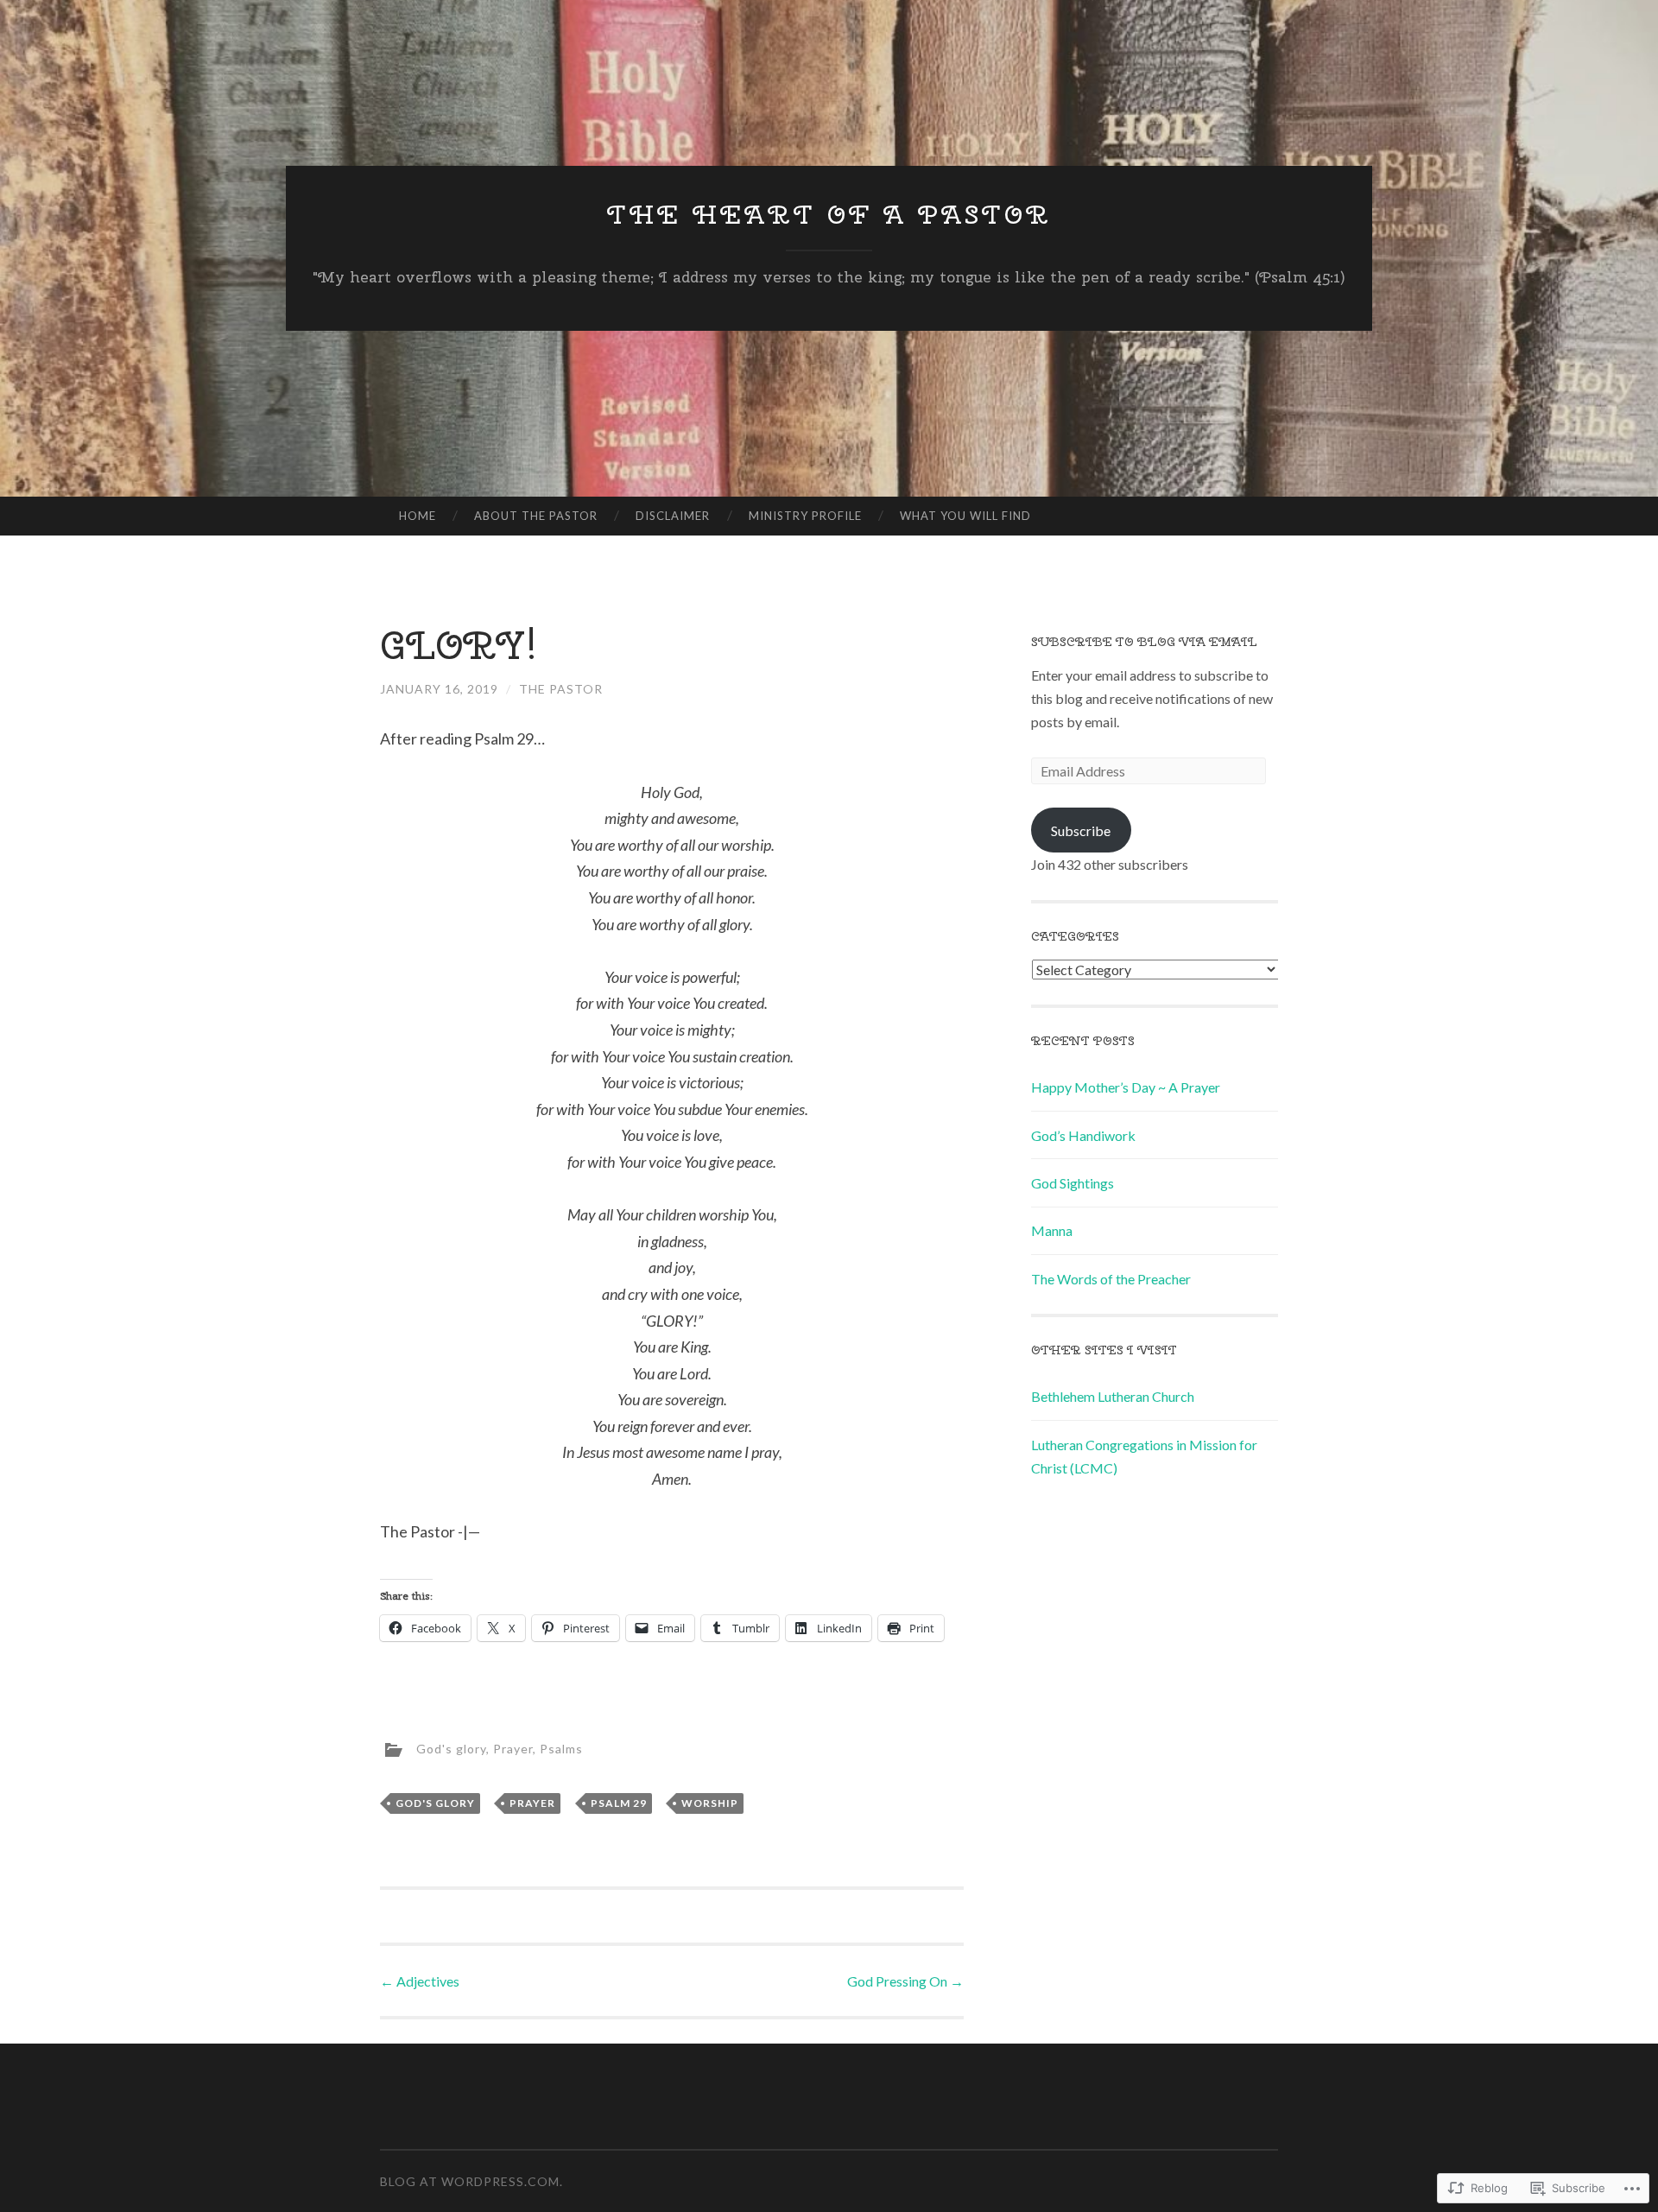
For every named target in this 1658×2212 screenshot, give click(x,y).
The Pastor (561, 689)
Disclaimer (673, 516)
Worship (710, 1803)
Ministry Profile (805, 516)
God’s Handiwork (1083, 1135)
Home (418, 516)
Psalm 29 (619, 1803)
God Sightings (1073, 1183)
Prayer (513, 1749)
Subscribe (1081, 830)
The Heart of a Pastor (829, 214)
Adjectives (420, 1981)
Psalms (561, 1749)
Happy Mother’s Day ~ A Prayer (1126, 1087)
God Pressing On (905, 1981)
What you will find (965, 516)
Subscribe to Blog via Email (1144, 642)
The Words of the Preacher (1111, 1279)
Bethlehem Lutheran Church (1113, 1396)
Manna (1052, 1230)
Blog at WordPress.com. (471, 2181)
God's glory (451, 1749)
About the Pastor (536, 516)
